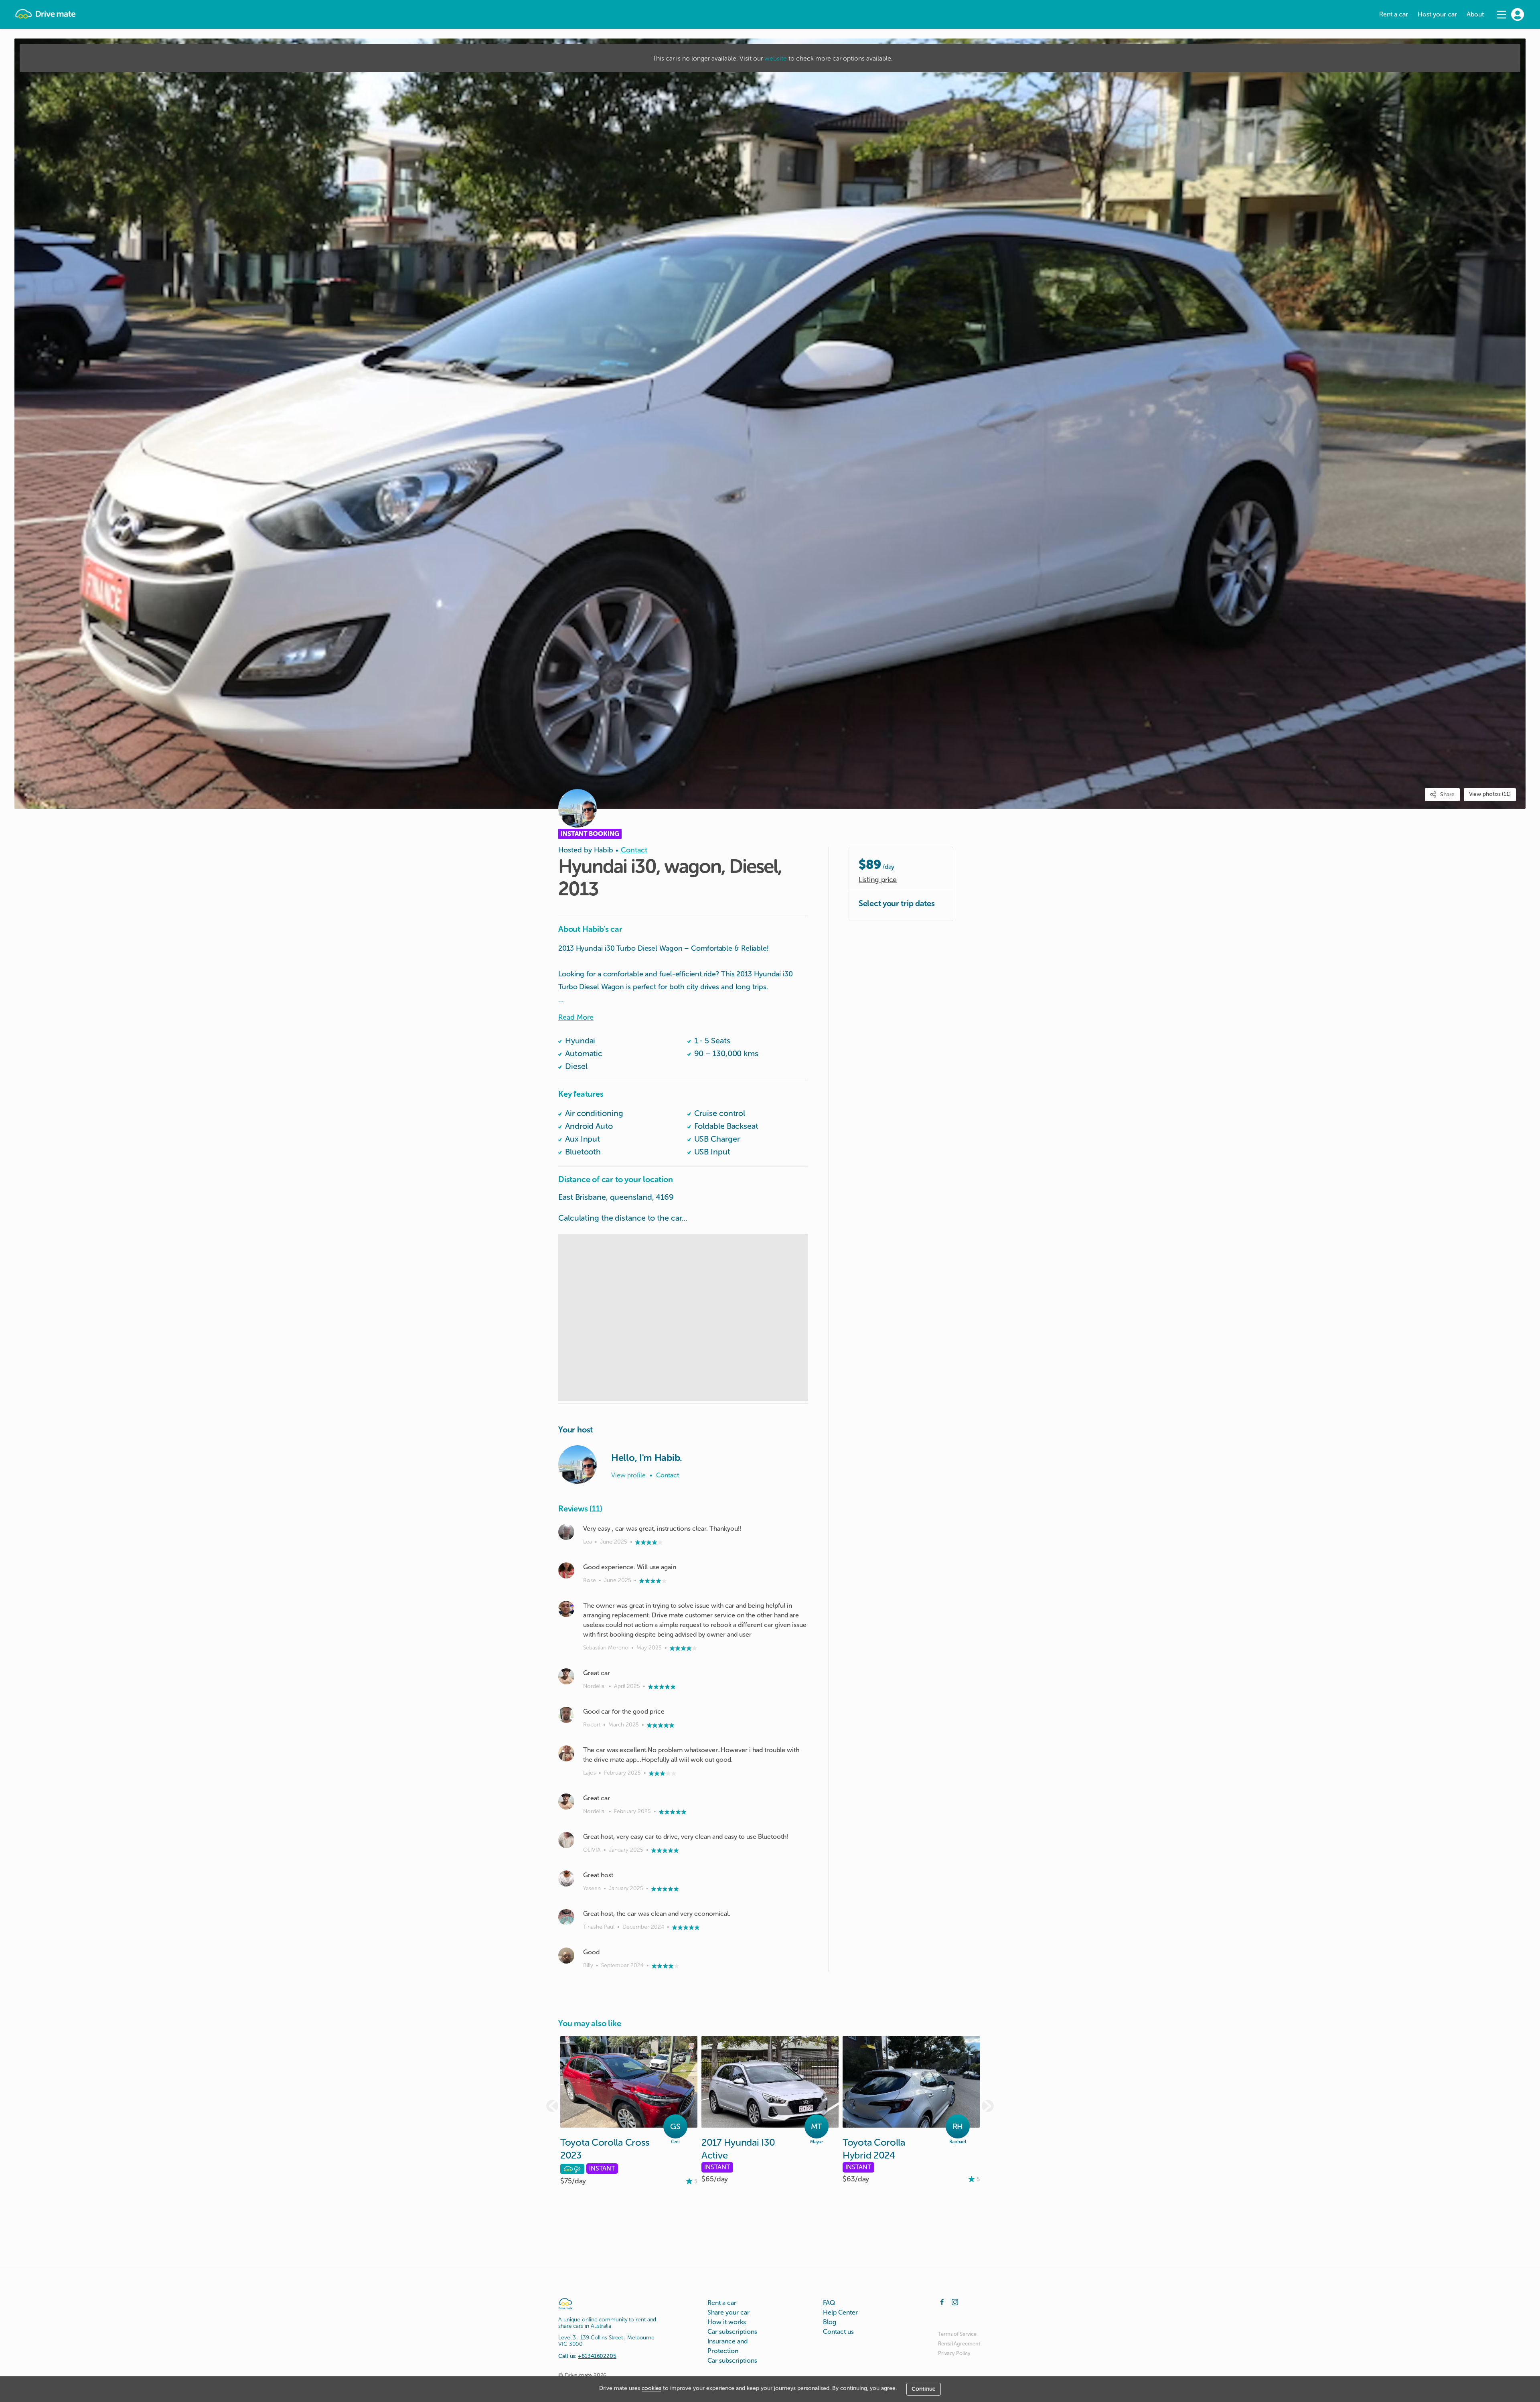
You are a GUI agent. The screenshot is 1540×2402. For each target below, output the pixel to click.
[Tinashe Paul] (566, 1917)
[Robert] (566, 1715)
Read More (576, 1017)
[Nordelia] (566, 1676)
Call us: (587, 2356)
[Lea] (566, 1532)
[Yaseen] (566, 1879)
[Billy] (566, 1956)
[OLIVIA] (566, 1840)
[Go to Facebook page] (942, 2301)
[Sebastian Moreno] (566, 1609)
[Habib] (577, 1465)
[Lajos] (566, 1753)
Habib (604, 850)
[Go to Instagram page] (955, 2301)
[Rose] (566, 1570)
